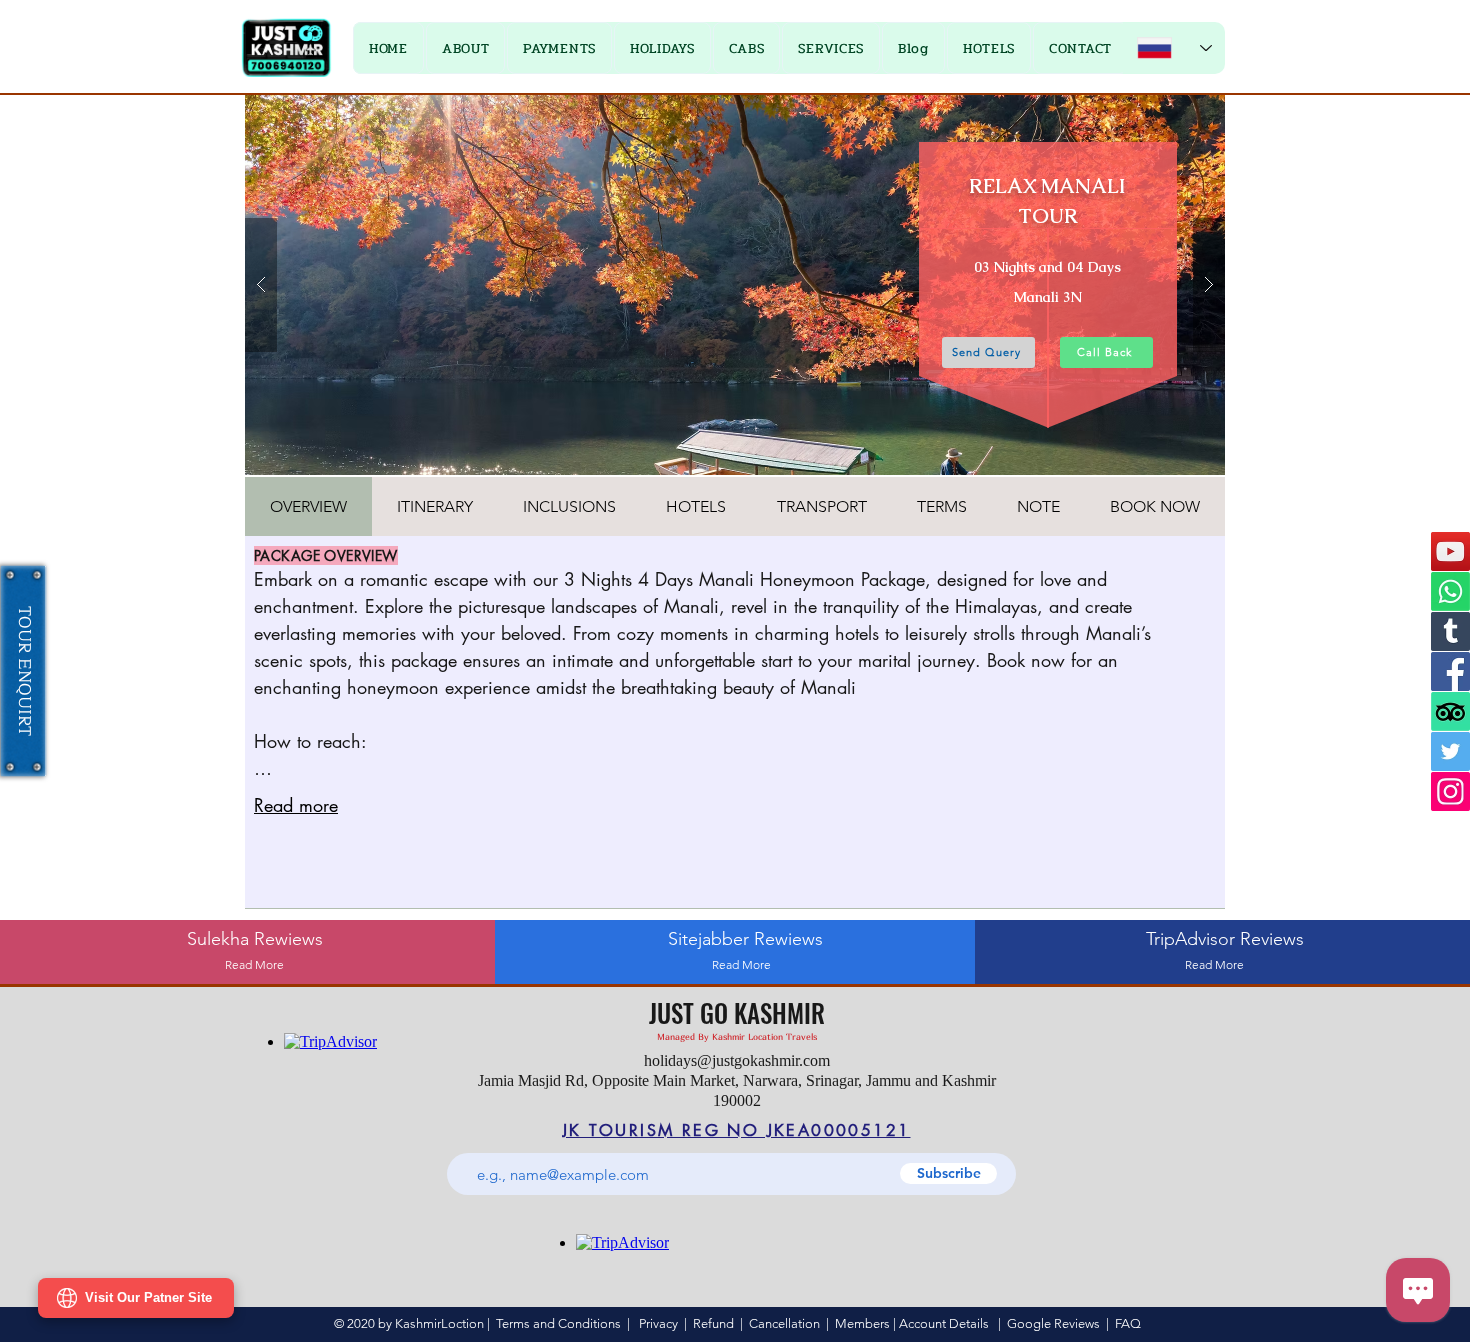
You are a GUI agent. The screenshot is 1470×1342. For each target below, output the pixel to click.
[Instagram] (1450, 791)
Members (862, 1323)
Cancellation (784, 1323)
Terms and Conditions (558, 1323)
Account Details (944, 1323)
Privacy (658, 1323)
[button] (559, 48)
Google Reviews (1053, 1323)
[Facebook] (1450, 671)
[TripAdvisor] (1450, 711)
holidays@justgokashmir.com (737, 1060)
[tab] (308, 506)
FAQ (1128, 1323)
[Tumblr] (1450, 631)
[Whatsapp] (1450, 591)
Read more (296, 805)
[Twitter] (1450, 751)
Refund (716, 1323)
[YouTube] (1450, 551)
